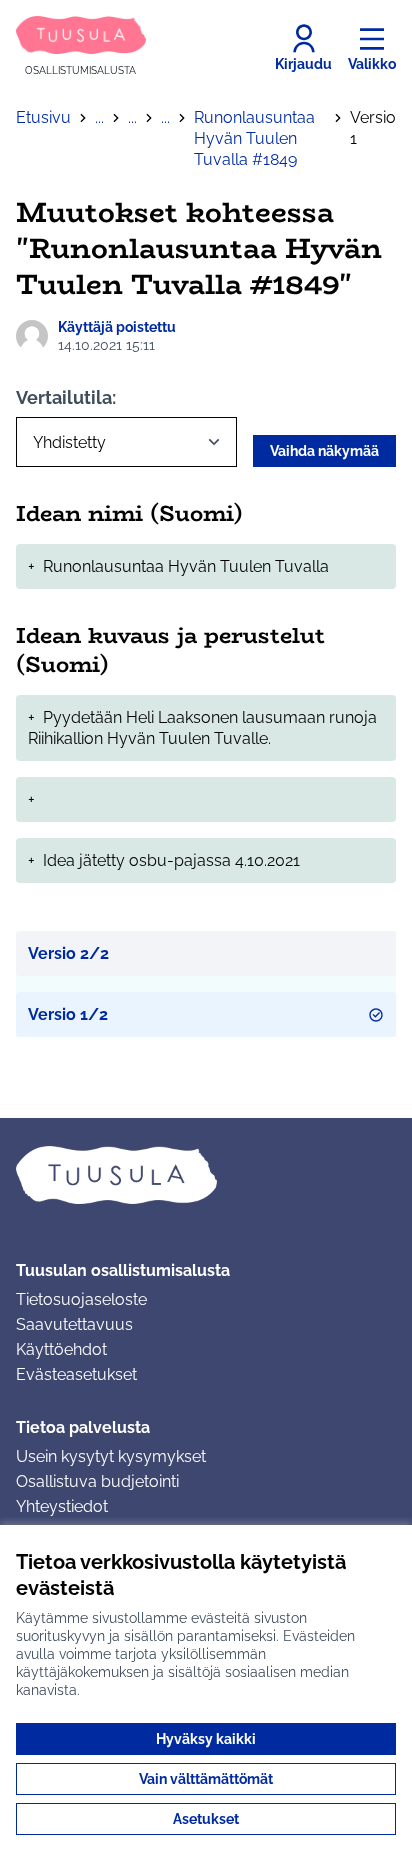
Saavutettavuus (74, 1324)
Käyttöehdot (61, 1349)
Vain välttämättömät (206, 1779)
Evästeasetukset (76, 1374)
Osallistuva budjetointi (97, 1481)
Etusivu (43, 117)
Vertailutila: (66, 397)
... (99, 117)
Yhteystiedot (62, 1506)
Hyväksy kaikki (206, 1739)
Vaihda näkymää (324, 451)
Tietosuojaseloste (81, 1299)
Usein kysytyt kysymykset (111, 1456)
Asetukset (206, 1819)
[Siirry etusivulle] (206, 1175)
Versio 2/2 (68, 953)
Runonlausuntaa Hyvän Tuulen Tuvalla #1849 (254, 138)
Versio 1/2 (68, 1014)
